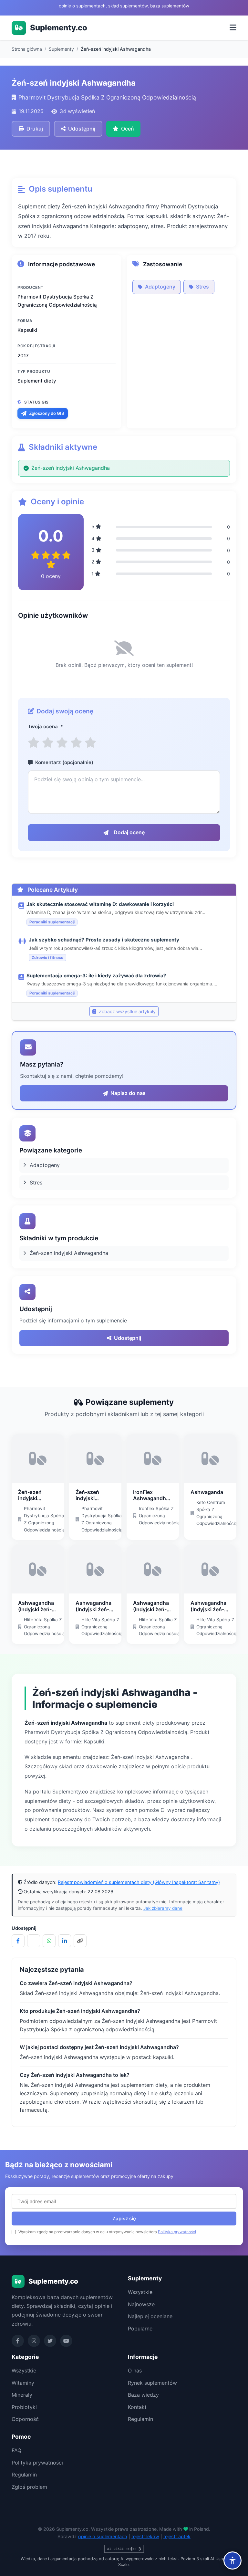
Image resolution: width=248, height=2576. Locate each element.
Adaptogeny (160, 287)
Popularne (140, 2329)
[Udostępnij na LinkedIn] (65, 1941)
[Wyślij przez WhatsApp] (49, 1941)
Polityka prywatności (177, 2232)
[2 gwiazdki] (48, 743)
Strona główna (27, 49)
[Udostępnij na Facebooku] (18, 1941)
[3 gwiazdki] (62, 743)
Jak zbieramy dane (163, 1908)
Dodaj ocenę (129, 832)
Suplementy (61, 49)
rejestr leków (145, 2536)
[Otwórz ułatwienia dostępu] (232, 2560)
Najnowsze (141, 2304)
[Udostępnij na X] (34, 1941)
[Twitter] (50, 2341)
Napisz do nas (128, 1093)
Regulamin (140, 2419)
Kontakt (137, 2407)
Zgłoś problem (29, 2487)
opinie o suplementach (103, 2536)
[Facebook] (18, 2341)
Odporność (25, 2419)
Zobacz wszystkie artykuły (127, 1011)
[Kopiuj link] (80, 1941)
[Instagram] (34, 2341)
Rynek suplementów (152, 2383)
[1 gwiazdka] (34, 743)
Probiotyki (24, 2407)
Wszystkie (140, 2292)
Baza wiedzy (143, 2395)
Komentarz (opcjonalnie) (64, 762)
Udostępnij (128, 1338)
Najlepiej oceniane (150, 2316)
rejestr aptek (177, 2536)
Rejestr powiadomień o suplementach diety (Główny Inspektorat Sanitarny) (139, 1882)
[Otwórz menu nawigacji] (233, 28)
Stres (202, 287)
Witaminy (23, 2383)
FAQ (16, 2450)
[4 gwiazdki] (76, 743)
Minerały (22, 2395)
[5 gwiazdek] (90, 743)
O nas (135, 2371)
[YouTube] (66, 2341)
